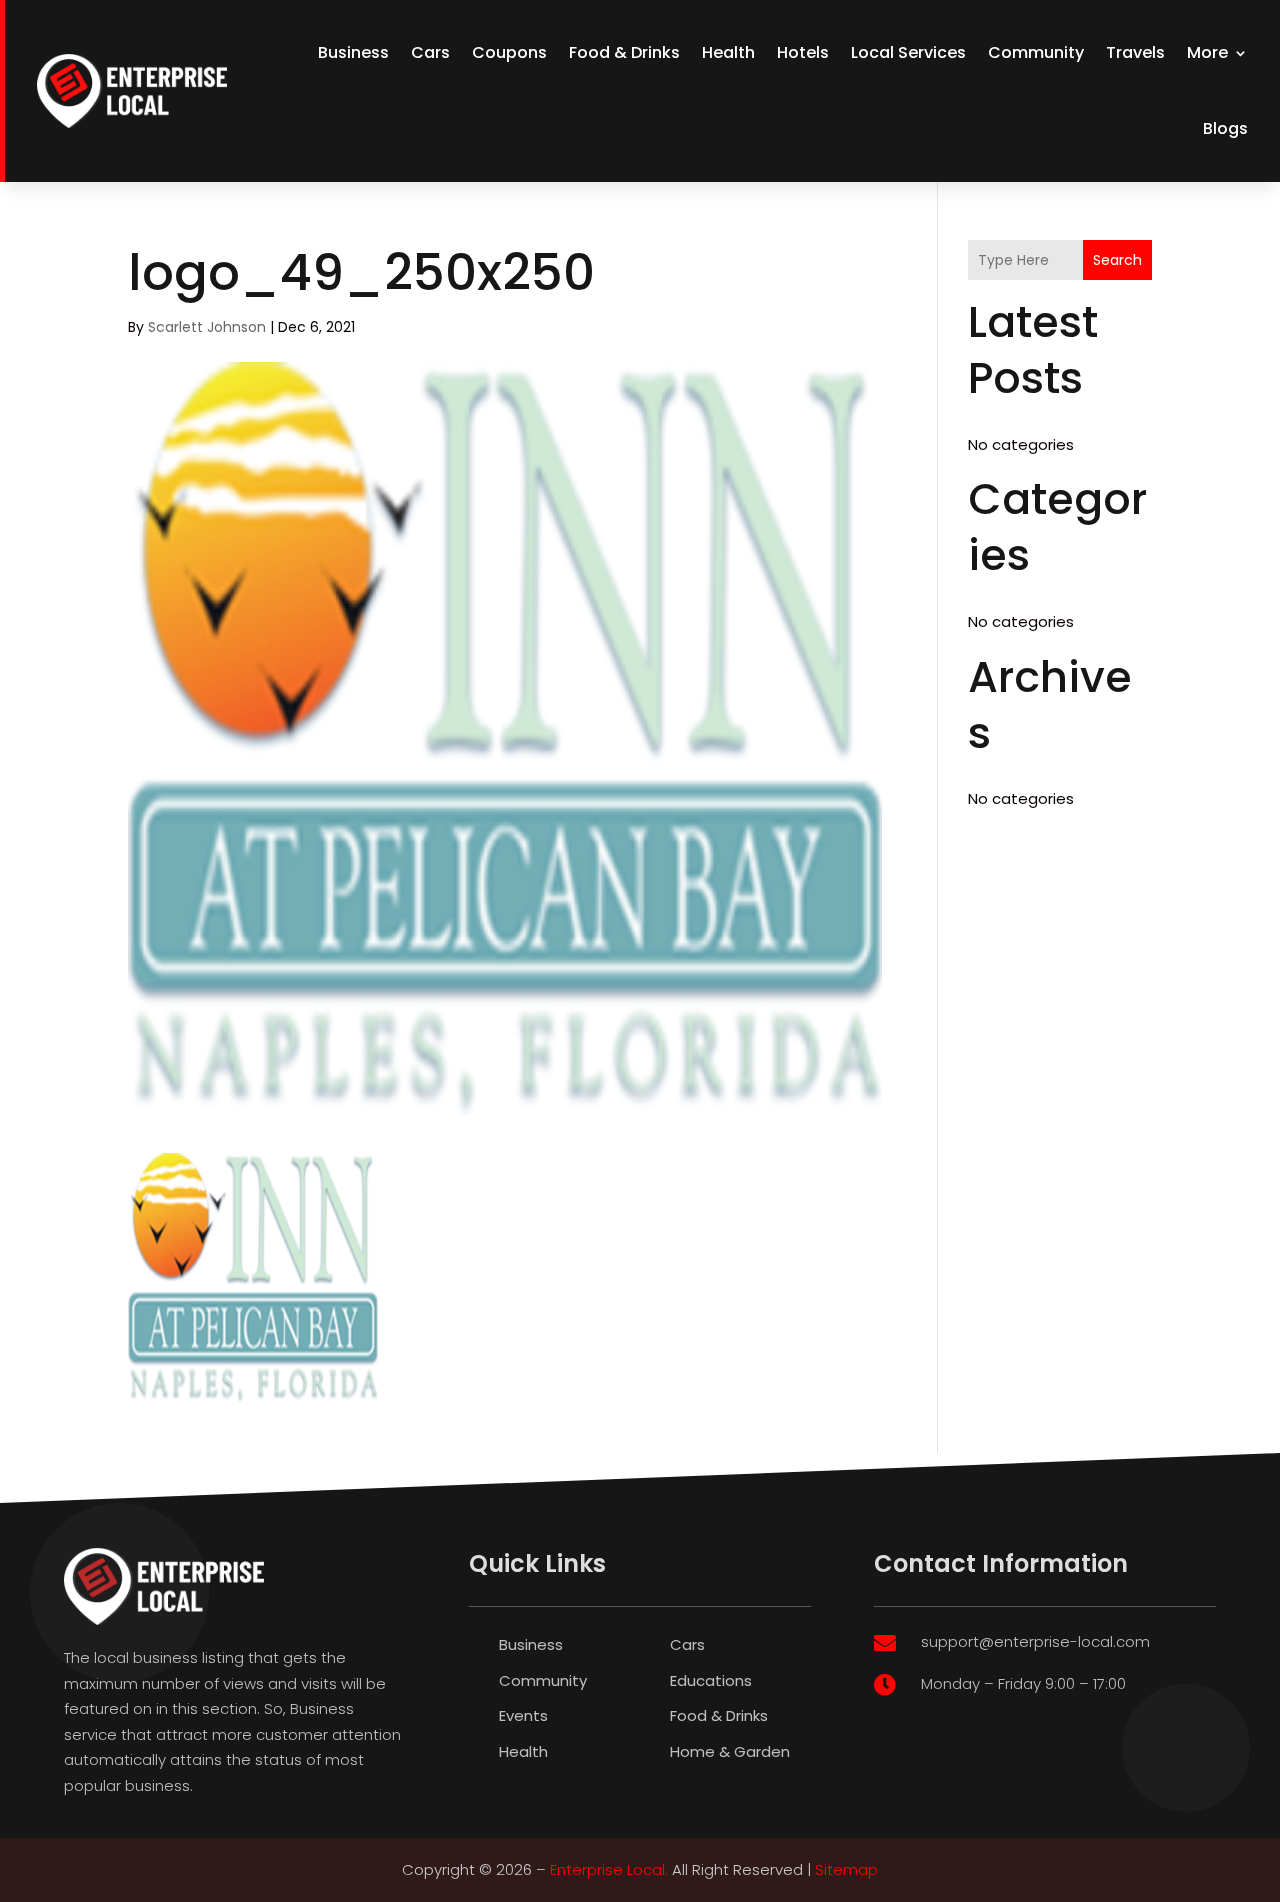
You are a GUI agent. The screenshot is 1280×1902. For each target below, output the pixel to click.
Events (523, 1715)
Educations (711, 1680)
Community (1036, 52)
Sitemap (846, 1869)
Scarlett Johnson (207, 327)
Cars (430, 52)
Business (353, 52)
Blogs (1225, 128)
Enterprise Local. (609, 1869)
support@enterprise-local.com (1035, 1641)
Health (728, 52)
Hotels (803, 52)
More (1207, 52)
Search (1117, 260)
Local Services (908, 52)
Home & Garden (730, 1751)
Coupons (509, 52)
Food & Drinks (624, 52)
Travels (1135, 52)
